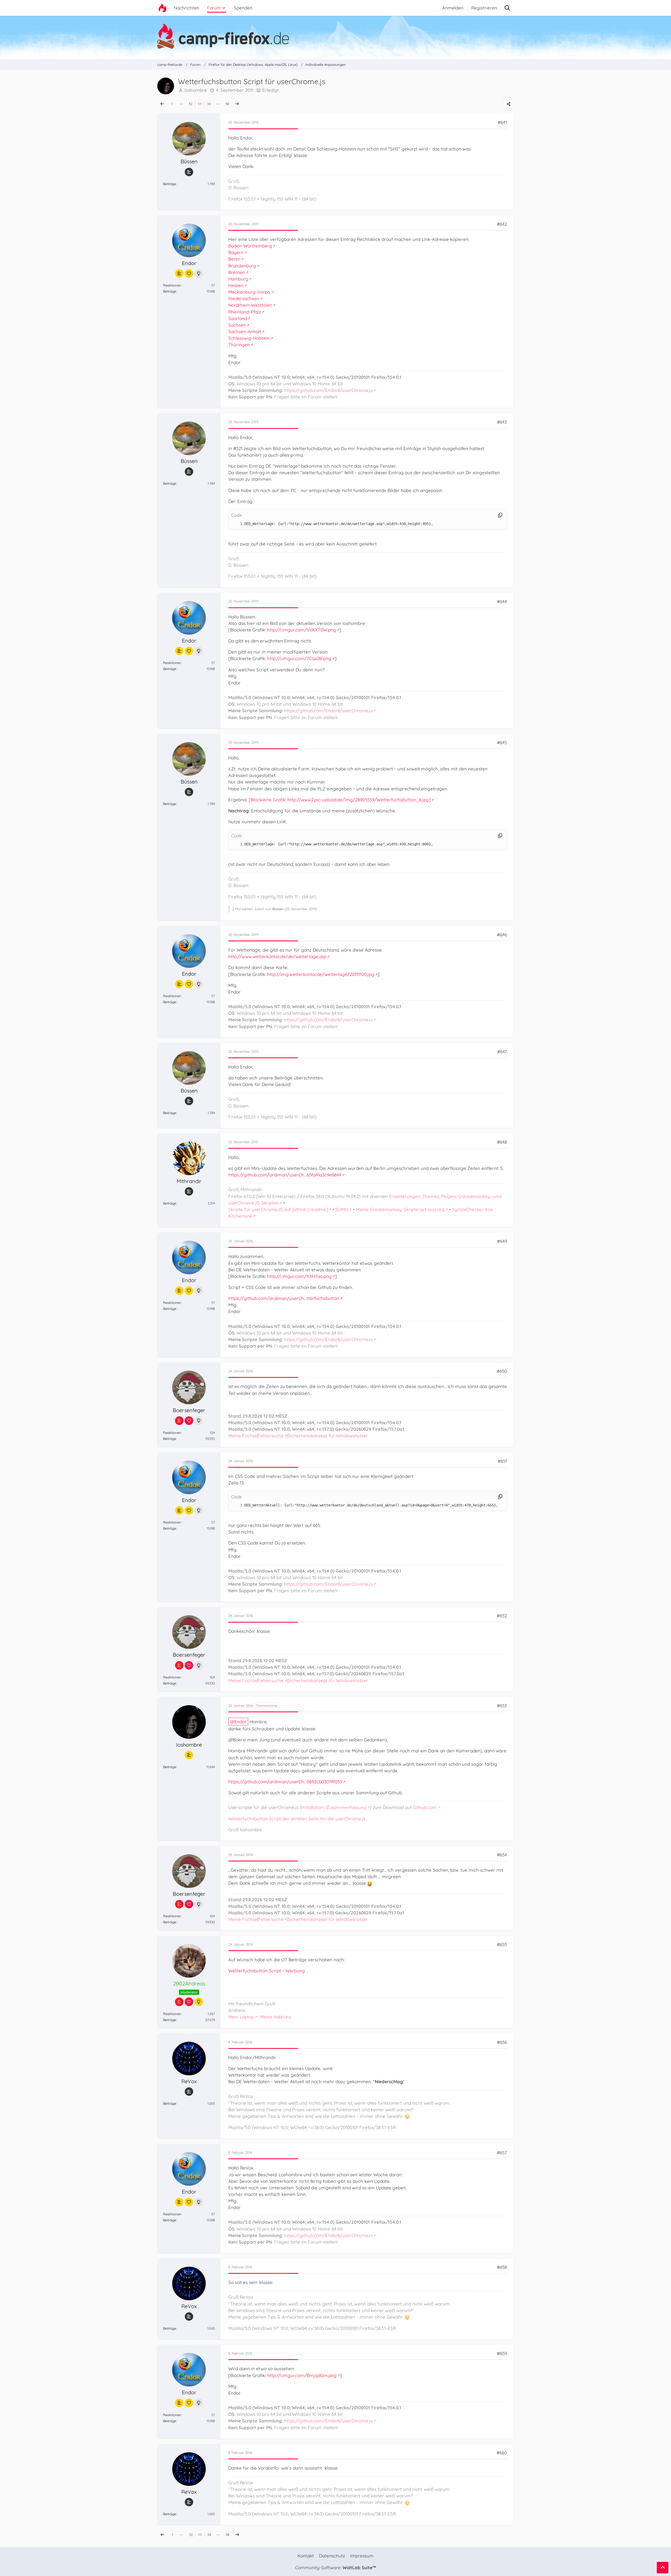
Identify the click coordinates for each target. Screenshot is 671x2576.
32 (191, 104)
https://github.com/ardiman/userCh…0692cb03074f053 (285, 1782)
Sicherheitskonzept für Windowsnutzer (328, 1436)
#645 (502, 742)
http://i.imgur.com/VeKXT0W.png (302, 630)
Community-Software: (335, 2567)
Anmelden (453, 8)
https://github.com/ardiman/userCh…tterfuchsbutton (284, 1298)
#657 (502, 2153)
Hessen (236, 285)
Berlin (234, 259)
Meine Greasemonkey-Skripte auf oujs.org (400, 1209)
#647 (502, 1052)
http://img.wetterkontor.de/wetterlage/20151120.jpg (321, 974)
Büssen (278, 909)
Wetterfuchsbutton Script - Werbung (267, 1971)
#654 (502, 1855)
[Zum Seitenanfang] (663, 2568)
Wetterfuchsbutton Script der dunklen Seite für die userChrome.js (297, 1819)
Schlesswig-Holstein (249, 338)
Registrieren (484, 8)
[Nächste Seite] (237, 104)
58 (227, 104)
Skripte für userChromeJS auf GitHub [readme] (278, 1209)
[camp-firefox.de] (335, 36)
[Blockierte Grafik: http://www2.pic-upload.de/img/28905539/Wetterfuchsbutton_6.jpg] (340, 800)
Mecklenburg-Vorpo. (250, 292)
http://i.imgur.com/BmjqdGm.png (302, 2375)
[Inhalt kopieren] (500, 515)
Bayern (236, 252)
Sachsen (237, 325)
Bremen (237, 272)
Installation (313, 1807)
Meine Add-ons (276, 2017)
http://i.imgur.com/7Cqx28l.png (299, 658)
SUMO (342, 1209)
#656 (502, 2042)
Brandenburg (242, 266)
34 (209, 104)
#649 (502, 1241)
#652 (502, 1616)
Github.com (425, 1807)
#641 (502, 122)
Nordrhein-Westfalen (250, 305)
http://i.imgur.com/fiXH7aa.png (299, 1276)
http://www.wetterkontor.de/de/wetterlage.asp (277, 956)
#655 (502, 1944)
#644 (502, 601)
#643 (502, 422)
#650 (502, 1371)
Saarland (238, 318)
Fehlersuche (271, 1436)
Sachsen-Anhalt (245, 331)
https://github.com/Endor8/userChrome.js (328, 390)
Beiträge (170, 184)
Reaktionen (172, 285)
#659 (502, 2353)
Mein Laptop (241, 2017)
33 (200, 104)
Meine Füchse (243, 1436)
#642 (502, 224)
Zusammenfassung (346, 1807)
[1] (236, 524)
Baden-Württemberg (250, 246)
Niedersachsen (244, 298)
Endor (240, 1722)
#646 (502, 935)
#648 (502, 1142)
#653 (502, 1706)
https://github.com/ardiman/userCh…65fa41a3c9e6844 (285, 1175)
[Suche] (507, 8)
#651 (502, 1461)
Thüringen (239, 345)
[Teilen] (509, 104)
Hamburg (238, 279)
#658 (502, 2267)
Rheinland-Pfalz (245, 312)
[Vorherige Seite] (162, 104)
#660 (502, 2453)
